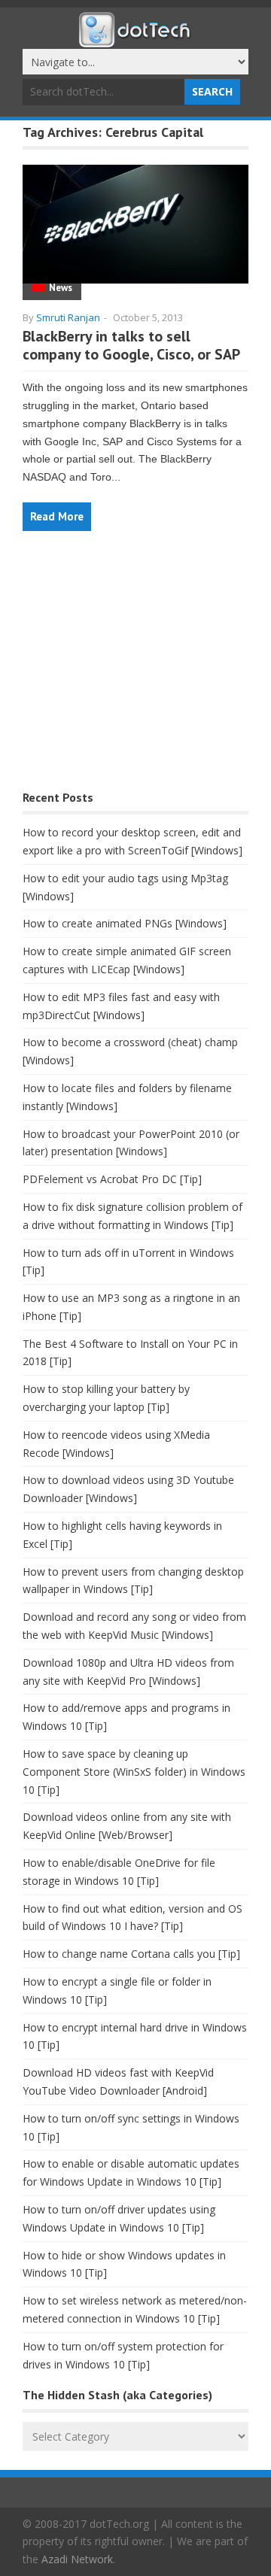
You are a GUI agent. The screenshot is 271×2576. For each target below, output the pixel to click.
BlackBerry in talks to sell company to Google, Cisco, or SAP (131, 345)
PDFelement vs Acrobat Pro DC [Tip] (112, 1179)
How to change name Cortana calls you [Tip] (131, 1954)
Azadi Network (77, 2559)
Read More (57, 516)
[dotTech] (135, 40)
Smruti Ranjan (68, 317)
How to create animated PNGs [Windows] (125, 923)
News (61, 288)
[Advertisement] (135, 668)
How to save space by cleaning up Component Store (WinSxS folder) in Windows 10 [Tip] (134, 1772)
